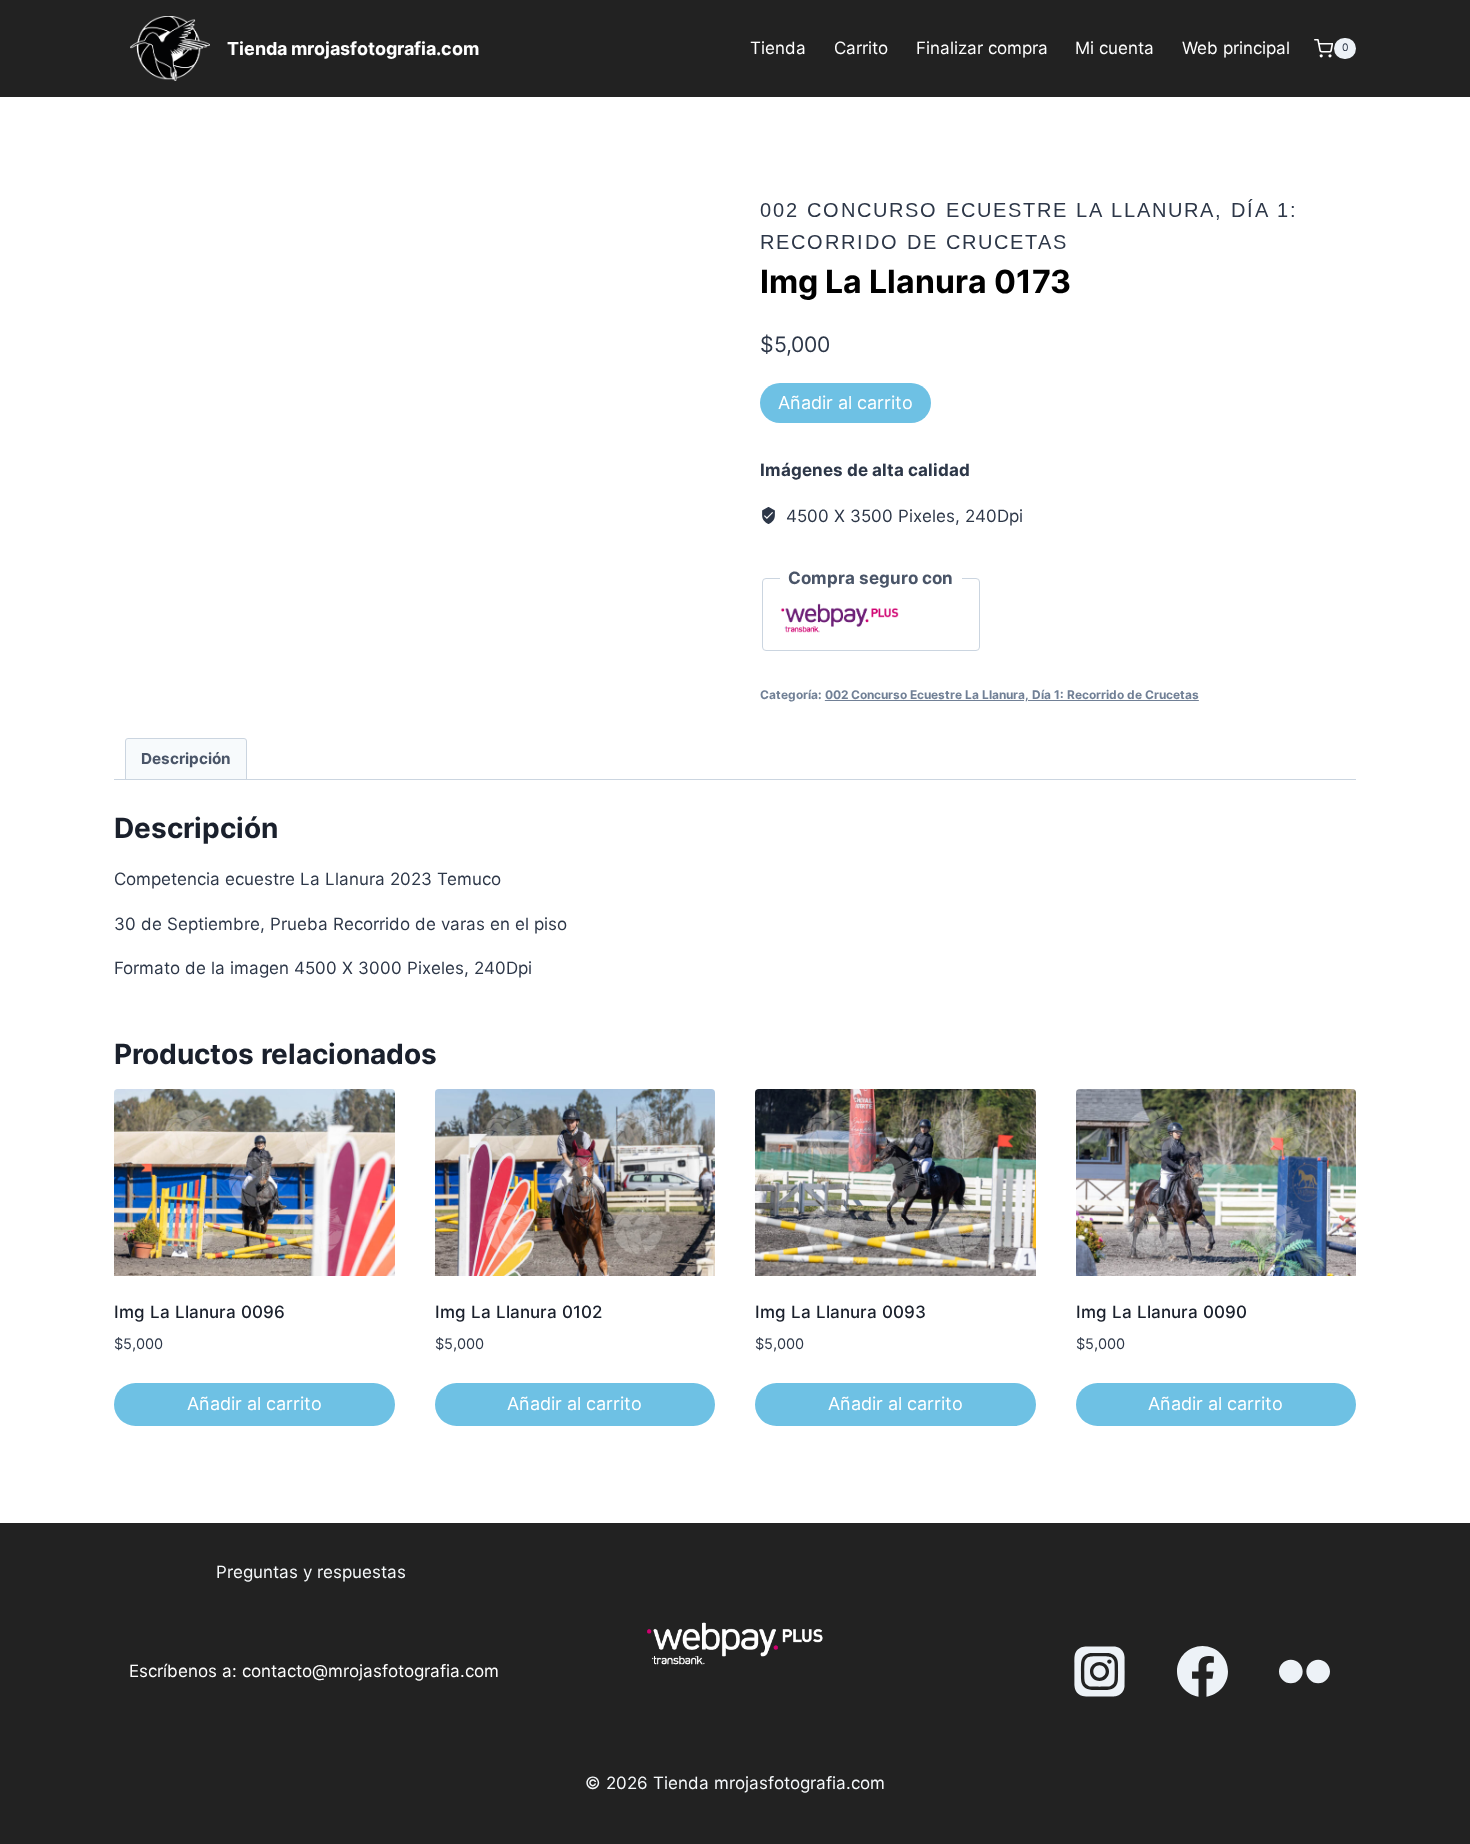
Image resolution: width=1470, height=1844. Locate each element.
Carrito (861, 48)
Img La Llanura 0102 (518, 1312)
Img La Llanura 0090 (1161, 1312)
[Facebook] (1202, 1672)
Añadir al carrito (845, 402)
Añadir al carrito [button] (254, 1403)
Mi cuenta (1114, 48)
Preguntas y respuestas (311, 1572)
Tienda (778, 48)
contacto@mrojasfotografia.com (370, 1671)
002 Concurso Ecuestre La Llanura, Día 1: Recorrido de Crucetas (1012, 694)
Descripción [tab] (186, 758)
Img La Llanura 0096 (199, 1312)
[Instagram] (1100, 1672)
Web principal (1236, 48)
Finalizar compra (982, 48)
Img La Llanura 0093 (840, 1312)
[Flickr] (1305, 1672)
